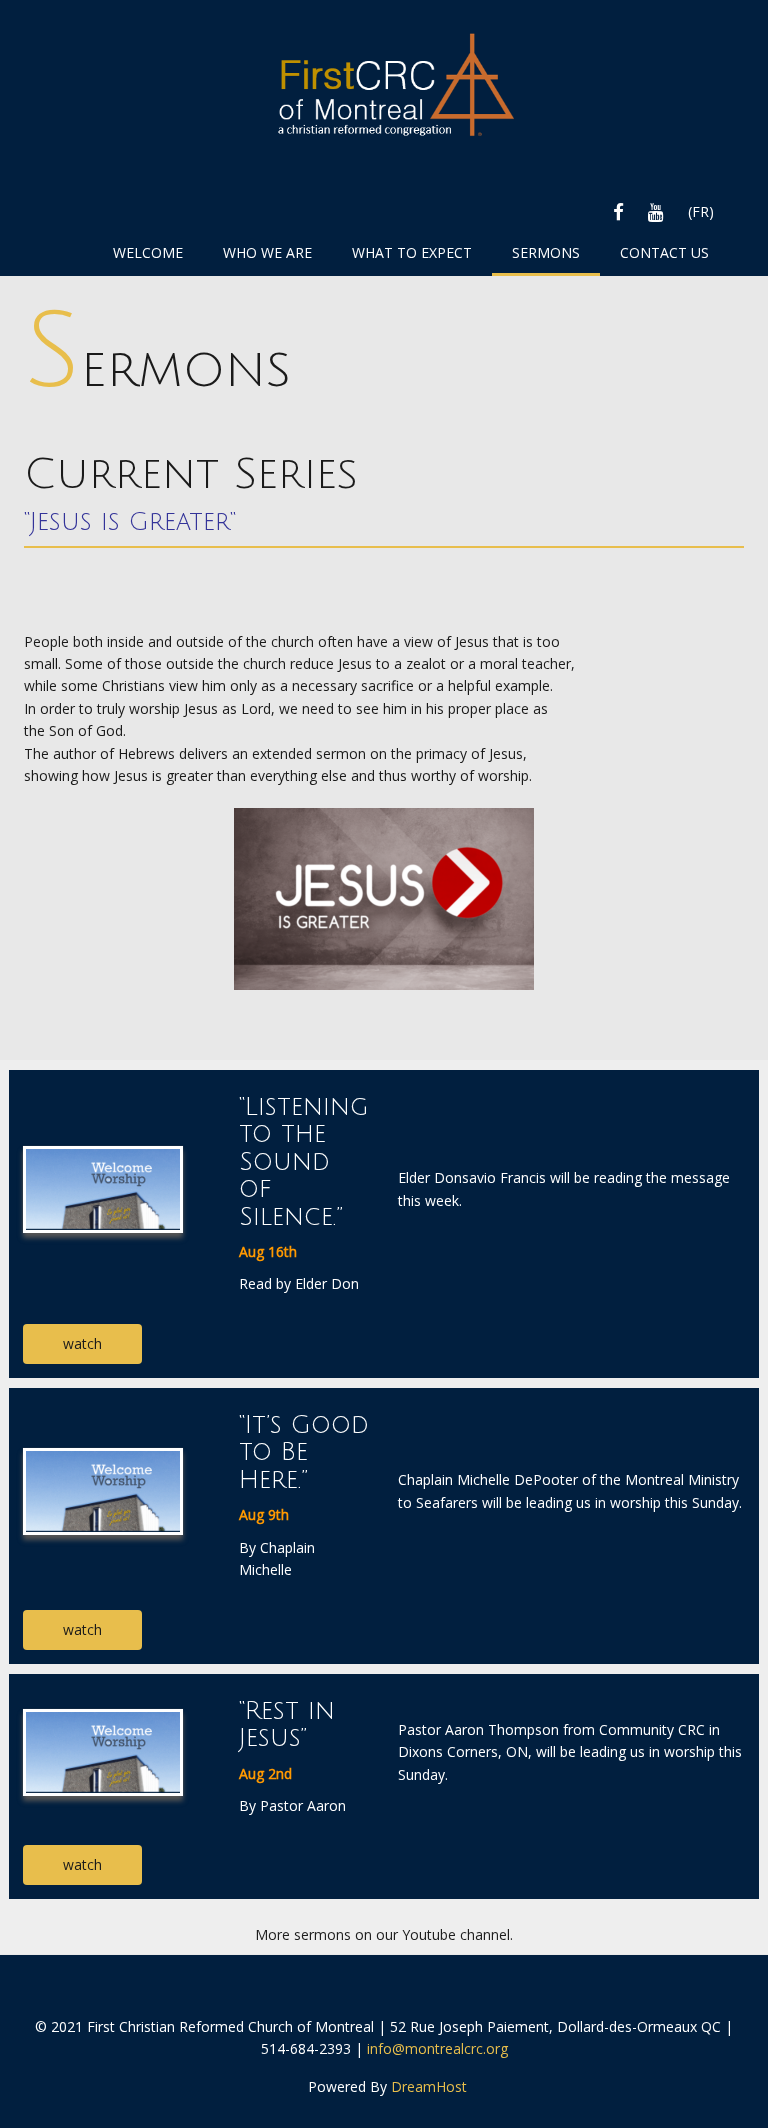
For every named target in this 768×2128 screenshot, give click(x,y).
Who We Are (267, 252)
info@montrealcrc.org (437, 2048)
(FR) (701, 211)
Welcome (148, 252)
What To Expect (412, 252)
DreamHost (429, 2086)
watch (82, 1343)
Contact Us (664, 252)
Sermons (546, 252)
